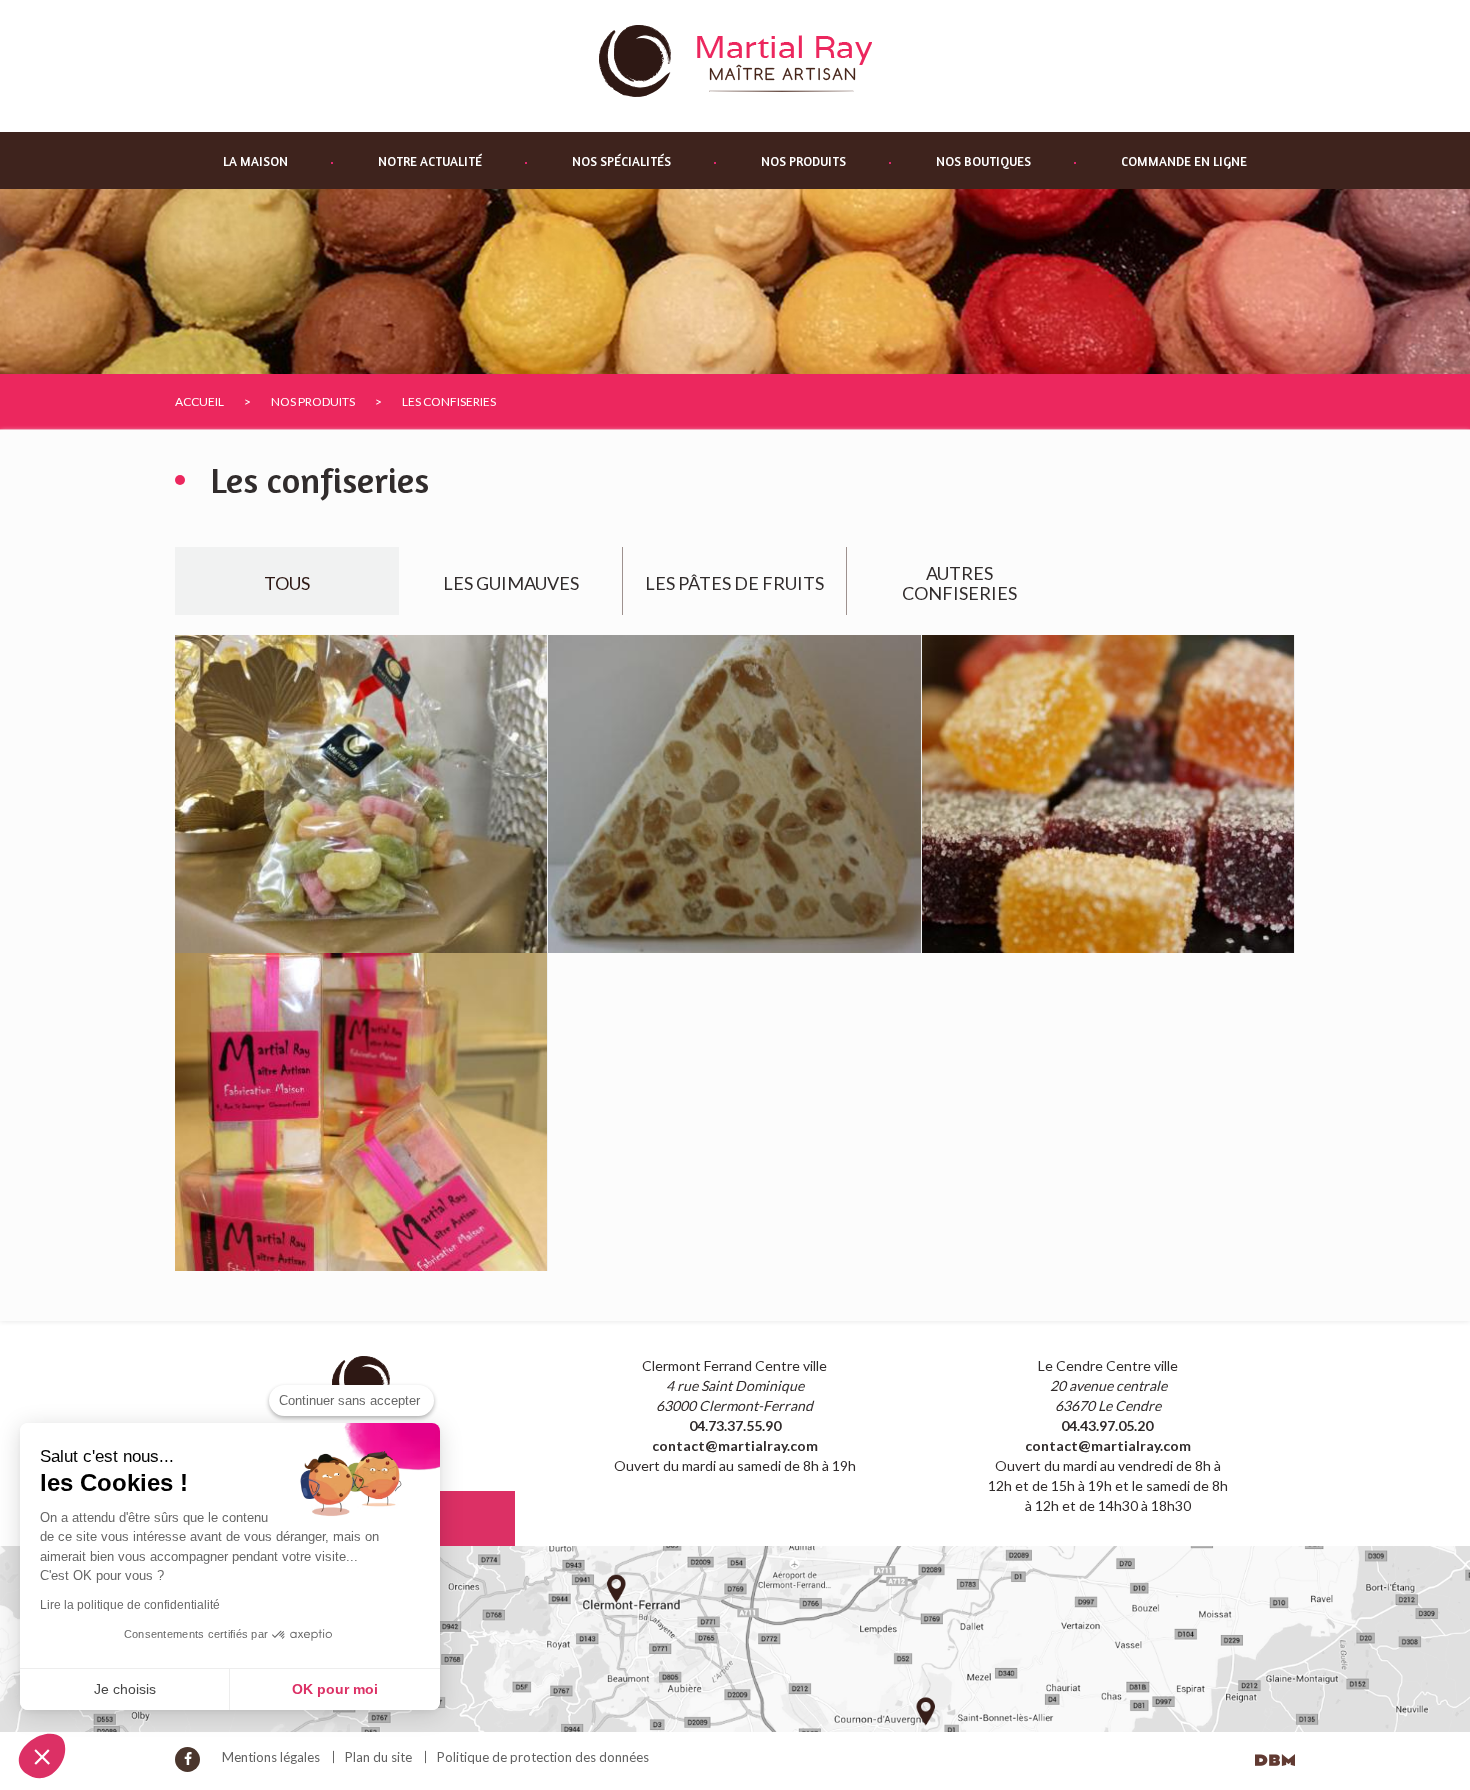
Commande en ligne (1184, 161)
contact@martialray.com (735, 1445)
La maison (255, 161)
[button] (42, 1756)
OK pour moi (335, 1689)
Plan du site (378, 1757)
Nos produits (803, 161)
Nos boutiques (983, 161)
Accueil (199, 401)
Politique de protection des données (543, 1757)
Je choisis (125, 1689)
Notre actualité (430, 161)
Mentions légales (271, 1757)
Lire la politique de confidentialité (130, 1605)
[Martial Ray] (735, 59)
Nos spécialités (621, 161)
